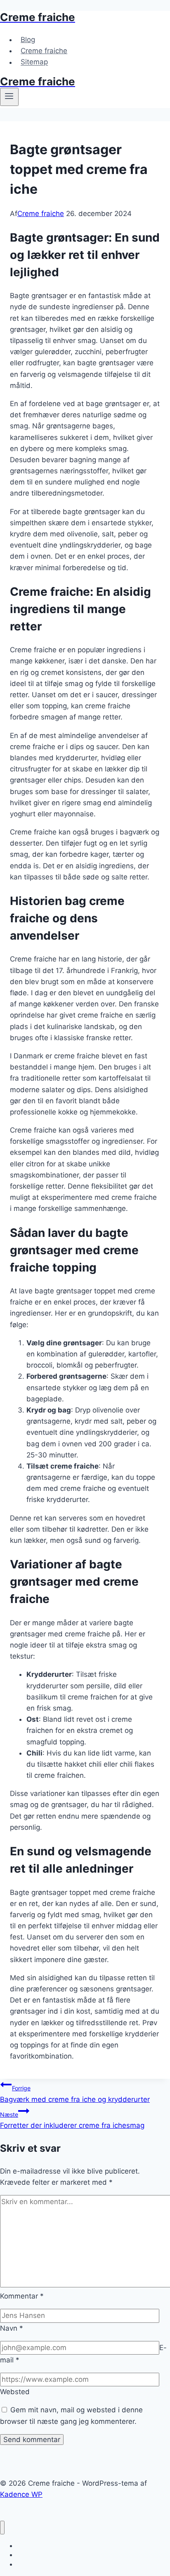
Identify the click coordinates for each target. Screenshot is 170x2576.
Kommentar (22, 2296)
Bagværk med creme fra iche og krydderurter (75, 2094)
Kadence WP (21, 2494)
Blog (28, 40)
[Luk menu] (2, 2528)
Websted (15, 2392)
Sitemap (34, 62)
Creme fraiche (44, 51)
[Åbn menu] (9, 97)
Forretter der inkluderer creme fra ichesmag (72, 2120)
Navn (12, 2328)
